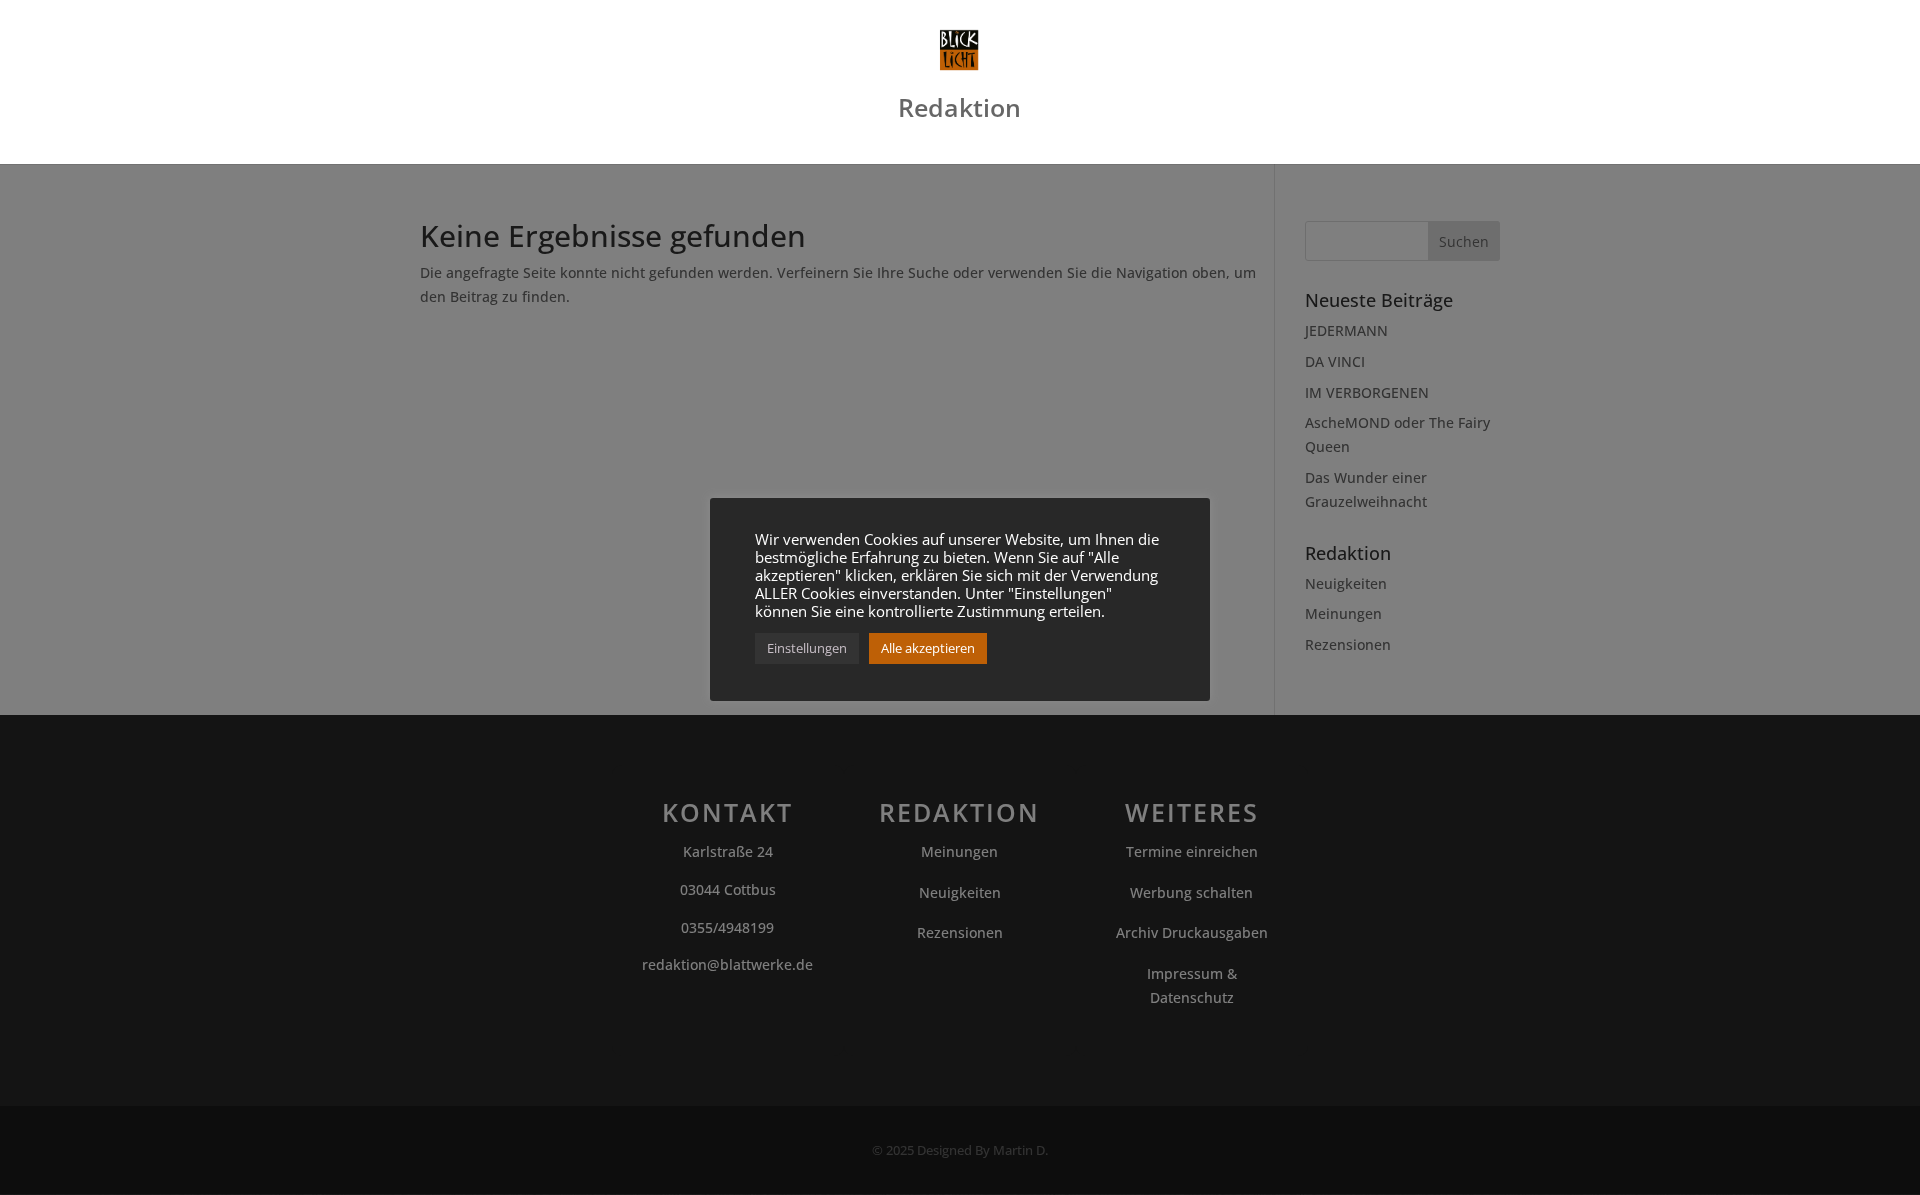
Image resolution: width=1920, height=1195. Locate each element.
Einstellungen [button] (807, 648)
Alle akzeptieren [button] (928, 648)
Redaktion (959, 112)
